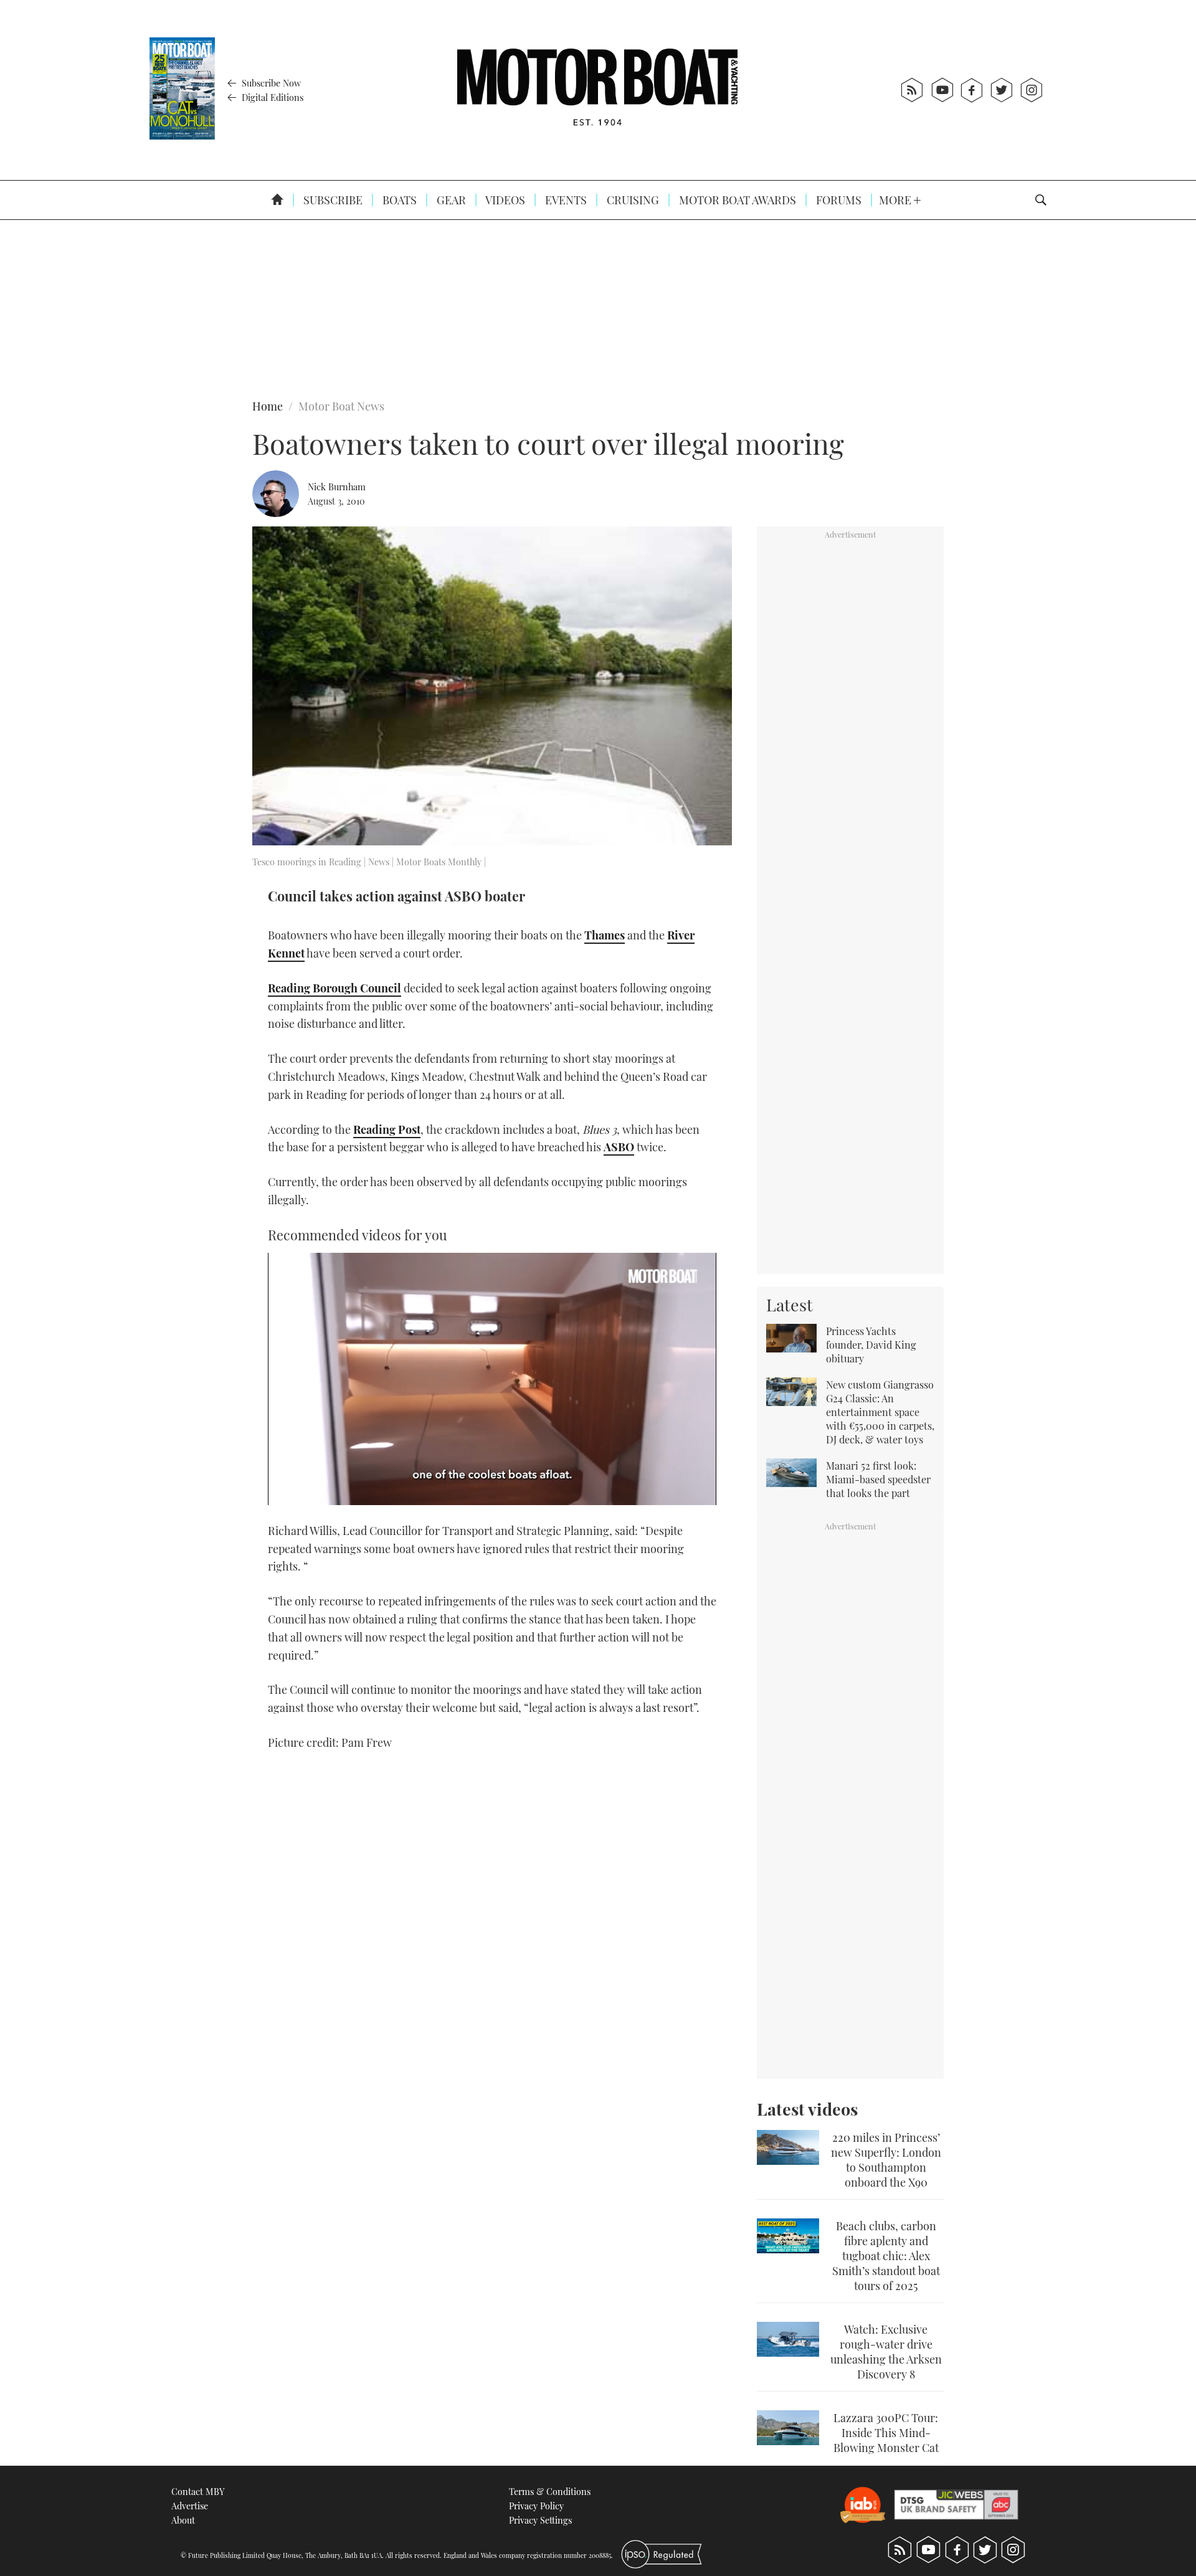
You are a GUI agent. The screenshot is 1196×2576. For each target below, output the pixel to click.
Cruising (632, 200)
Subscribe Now (270, 83)
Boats (398, 200)
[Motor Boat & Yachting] (597, 90)
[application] (492, 1379)
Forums (838, 200)
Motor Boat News (341, 406)
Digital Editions (271, 97)
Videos (504, 200)
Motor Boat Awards (736, 200)
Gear (450, 200)
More (896, 200)
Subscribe (332, 200)
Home (268, 406)
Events (565, 200)
